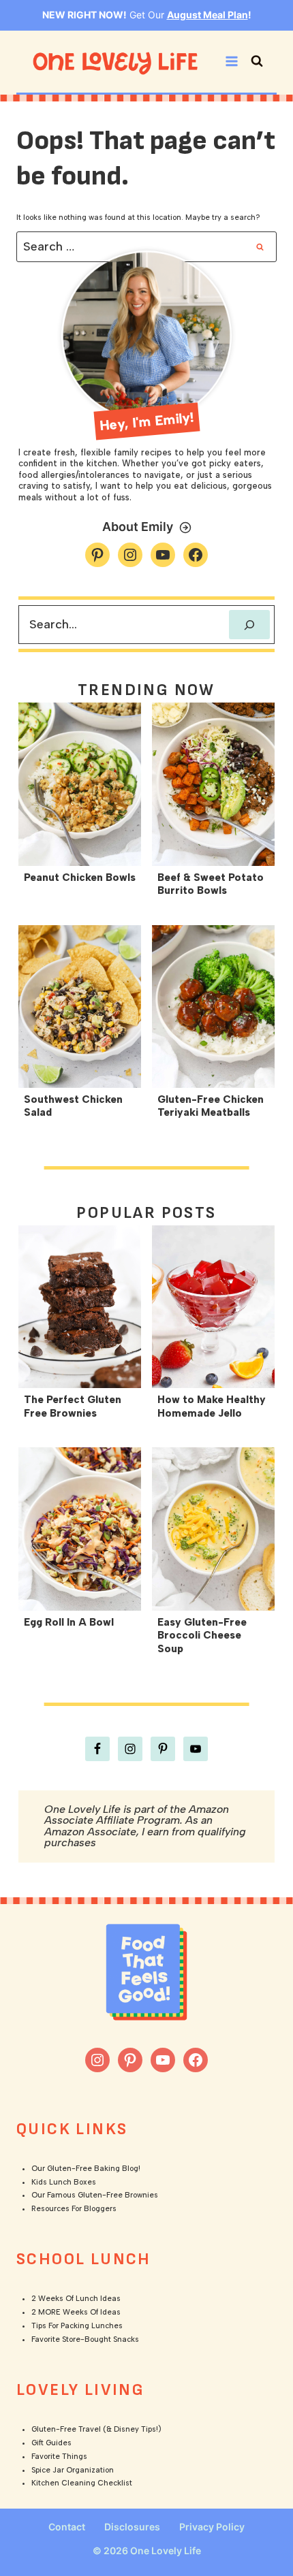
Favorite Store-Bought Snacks (85, 2339)
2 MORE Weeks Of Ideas (76, 2312)
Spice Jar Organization (73, 2470)
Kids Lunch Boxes (64, 2182)
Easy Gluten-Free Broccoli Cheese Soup (202, 1636)
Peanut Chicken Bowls (80, 878)
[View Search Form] (257, 61)
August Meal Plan (207, 15)
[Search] (249, 625)
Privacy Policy (212, 2527)
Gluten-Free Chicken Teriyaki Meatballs (211, 1106)
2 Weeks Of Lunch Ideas (76, 2299)
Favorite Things (59, 2457)
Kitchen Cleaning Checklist (82, 2483)
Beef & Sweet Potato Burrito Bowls (211, 884)
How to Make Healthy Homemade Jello (212, 1406)
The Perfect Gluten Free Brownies (73, 1406)
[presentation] (80, 784)
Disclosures (132, 2527)
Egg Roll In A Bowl (69, 1622)
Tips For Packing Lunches (77, 2326)
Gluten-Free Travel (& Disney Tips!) (96, 2429)
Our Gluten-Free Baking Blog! (86, 2169)
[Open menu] (231, 62)
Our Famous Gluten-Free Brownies (95, 2195)
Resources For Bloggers (74, 2209)
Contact (67, 2527)
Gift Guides (51, 2443)
